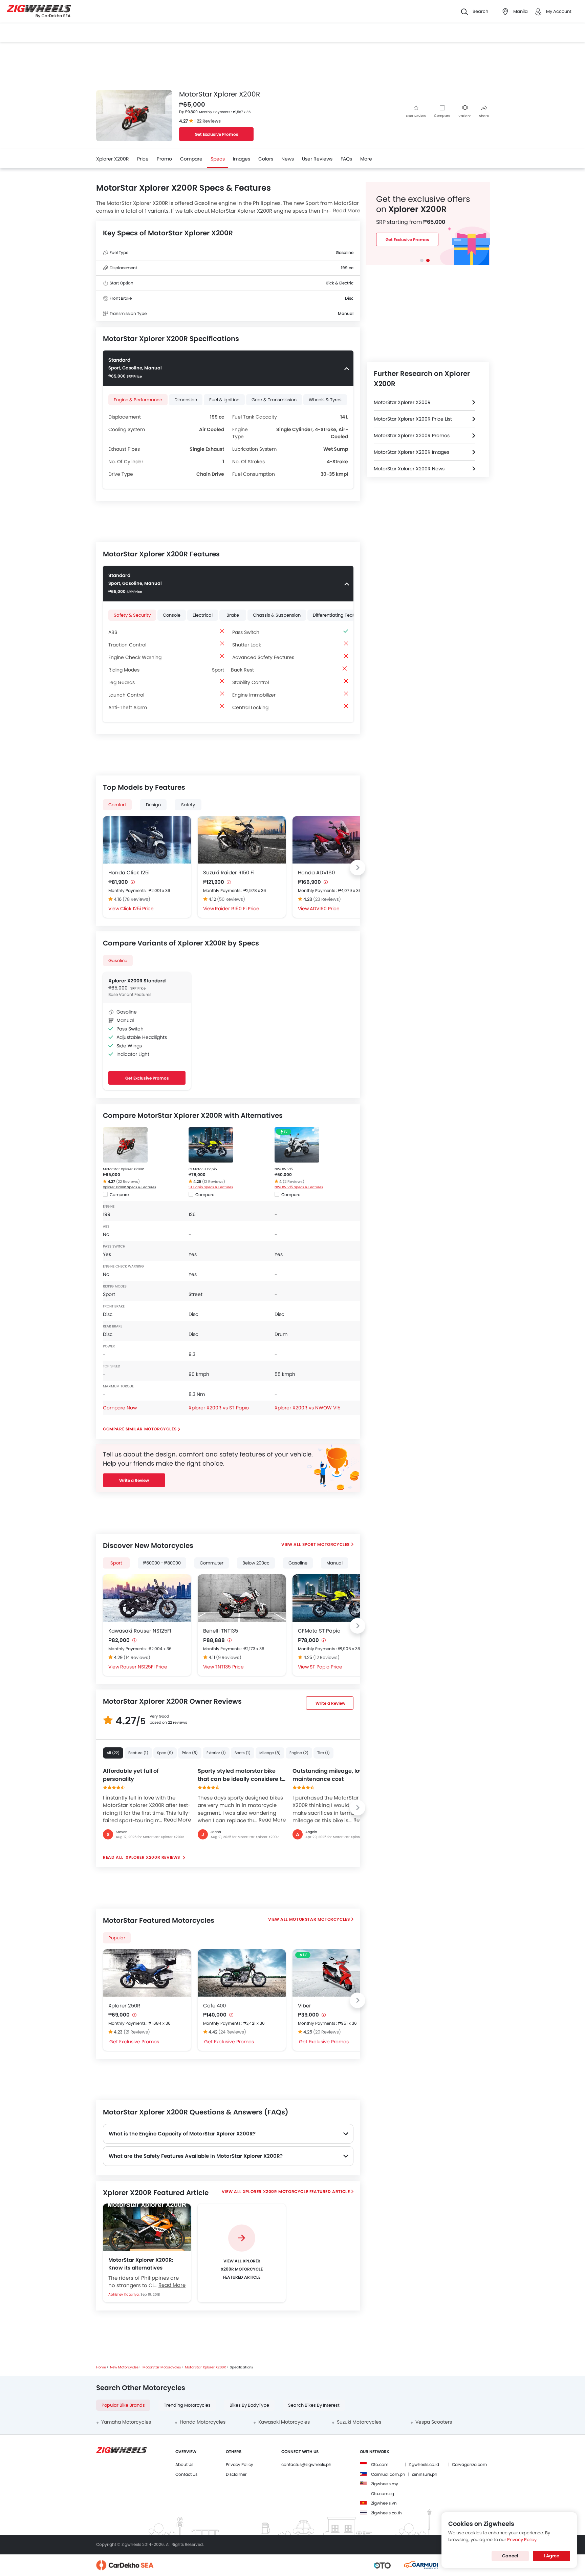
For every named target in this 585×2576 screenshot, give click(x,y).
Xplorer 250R (124, 2006)
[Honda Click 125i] (147, 840)
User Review (416, 116)
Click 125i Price (137, 909)
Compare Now (120, 1408)
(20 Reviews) (327, 2032)
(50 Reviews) (231, 899)
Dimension (186, 400)
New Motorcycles (124, 2367)
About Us (184, 2464)
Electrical (203, 615)
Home (101, 2367)
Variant (465, 116)
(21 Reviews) (137, 2032)
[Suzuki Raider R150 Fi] (242, 840)
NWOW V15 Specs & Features (299, 1187)
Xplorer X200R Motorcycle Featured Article (296, 2191)
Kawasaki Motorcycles (284, 2422)
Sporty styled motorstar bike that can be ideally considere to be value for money (241, 1775)
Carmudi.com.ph (388, 2474)
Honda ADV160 (316, 872)
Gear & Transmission (274, 400)
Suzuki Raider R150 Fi (229, 872)
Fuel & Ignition (224, 400)
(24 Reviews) (232, 2032)
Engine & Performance (138, 400)
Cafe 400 (214, 2006)
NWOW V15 (284, 1169)
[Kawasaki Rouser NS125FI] (147, 1598)
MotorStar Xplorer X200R (123, 1169)
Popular (117, 1938)
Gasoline (118, 961)
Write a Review (134, 1480)
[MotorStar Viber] (337, 1973)
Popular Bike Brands (123, 2405)
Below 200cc (256, 1563)
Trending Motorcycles (187, 2405)
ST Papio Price (326, 1667)
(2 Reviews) (294, 1181)
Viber (305, 2006)
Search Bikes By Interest (314, 2405)
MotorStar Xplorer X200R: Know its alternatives (141, 2264)
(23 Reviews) (327, 899)
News (288, 159)
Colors (266, 159)
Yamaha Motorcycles (126, 2422)
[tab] (422, 260)
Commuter (212, 1563)
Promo (164, 159)
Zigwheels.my (385, 2484)
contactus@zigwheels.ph (306, 2464)
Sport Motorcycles (326, 1544)
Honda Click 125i (129, 872)
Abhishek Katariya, (124, 2294)
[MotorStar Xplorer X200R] (125, 1145)
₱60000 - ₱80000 (162, 1563)
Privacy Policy (240, 2464)
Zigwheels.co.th (386, 2513)
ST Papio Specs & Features (211, 1187)
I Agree (551, 2556)
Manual (334, 1563)
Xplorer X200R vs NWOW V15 (308, 1408)
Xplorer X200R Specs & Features (129, 1187)
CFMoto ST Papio (203, 1169)
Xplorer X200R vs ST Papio (219, 1408)
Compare (442, 116)
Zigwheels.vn (384, 2503)
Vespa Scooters (434, 2422)
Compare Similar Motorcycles (140, 1429)
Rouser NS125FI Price (144, 1667)
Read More (177, 1820)
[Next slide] (357, 868)
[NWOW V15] (297, 1145)
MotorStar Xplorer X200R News (409, 469)
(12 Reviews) (214, 1181)
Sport (116, 1563)
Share (484, 116)
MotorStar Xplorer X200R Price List (413, 419)
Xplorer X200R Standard (137, 981)
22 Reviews (209, 121)
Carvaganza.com (469, 2464)
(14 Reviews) (137, 1657)
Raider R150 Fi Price (237, 909)
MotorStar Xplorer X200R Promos (412, 435)
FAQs (346, 159)
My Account (559, 11)
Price (143, 159)
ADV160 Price (325, 909)
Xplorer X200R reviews (153, 1857)
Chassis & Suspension (277, 615)
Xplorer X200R (113, 159)
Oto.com (380, 2464)
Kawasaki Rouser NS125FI (140, 1631)
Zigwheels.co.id (424, 2464)
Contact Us (186, 2474)
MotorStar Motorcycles (320, 1919)
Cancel (510, 2556)
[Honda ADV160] (337, 840)
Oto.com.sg (383, 2494)
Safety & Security (132, 615)
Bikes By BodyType (249, 2405)
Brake (233, 615)
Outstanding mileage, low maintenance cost (328, 1775)
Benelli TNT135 (221, 1631)
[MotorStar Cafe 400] (242, 1973)
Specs (218, 159)
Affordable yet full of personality (131, 1775)
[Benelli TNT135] (242, 1598)
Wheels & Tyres (325, 400)
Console (172, 615)
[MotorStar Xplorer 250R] (147, 1973)
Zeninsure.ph (425, 2474)
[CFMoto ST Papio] (211, 1145)
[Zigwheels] (39, 12)
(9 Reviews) (229, 1657)
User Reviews (317, 159)
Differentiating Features (338, 615)
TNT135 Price (229, 1667)
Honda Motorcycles (203, 2422)
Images (242, 159)
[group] (242, 2253)
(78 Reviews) (136, 899)
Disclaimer (236, 2474)
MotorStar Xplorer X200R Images (411, 452)
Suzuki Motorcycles (359, 2422)
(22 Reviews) (128, 1181)
